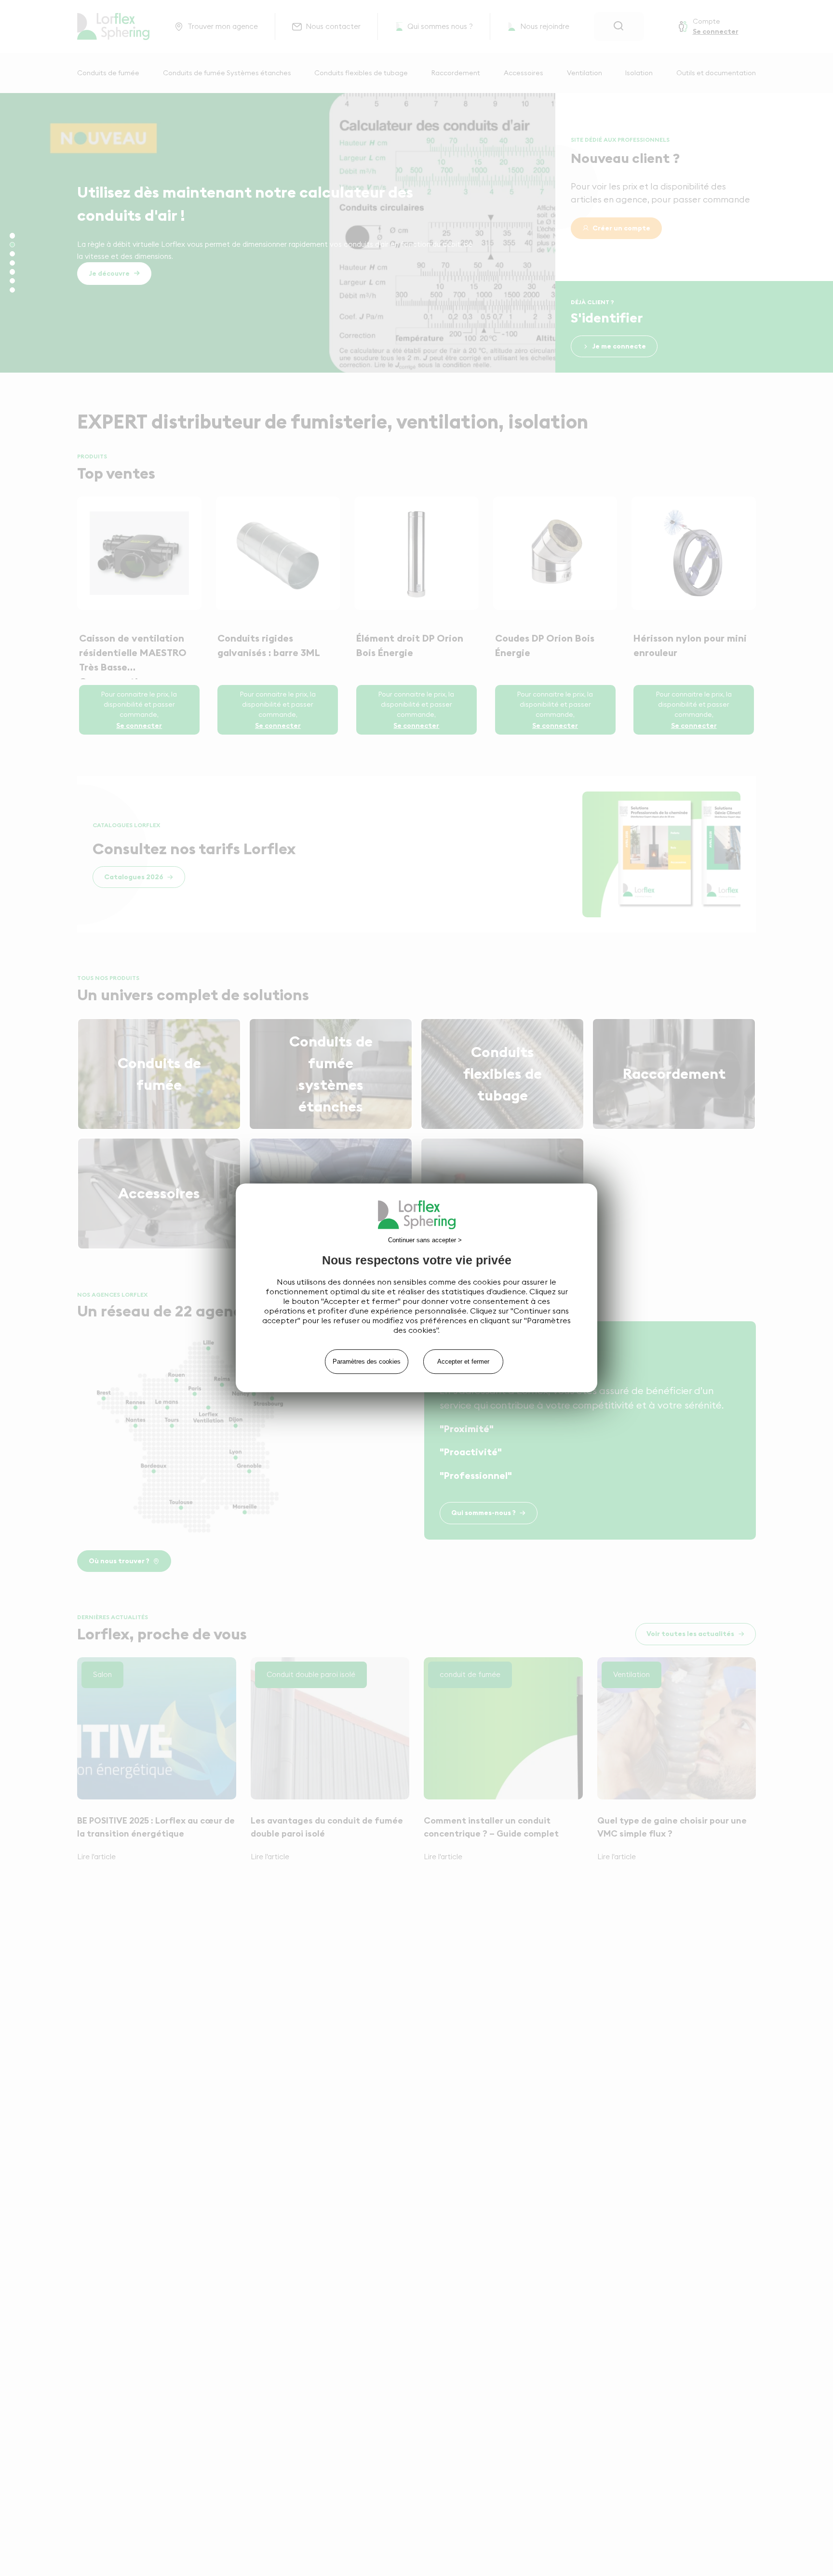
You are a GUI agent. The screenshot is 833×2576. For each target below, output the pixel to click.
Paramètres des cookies (367, 1362)
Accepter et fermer (463, 1362)
